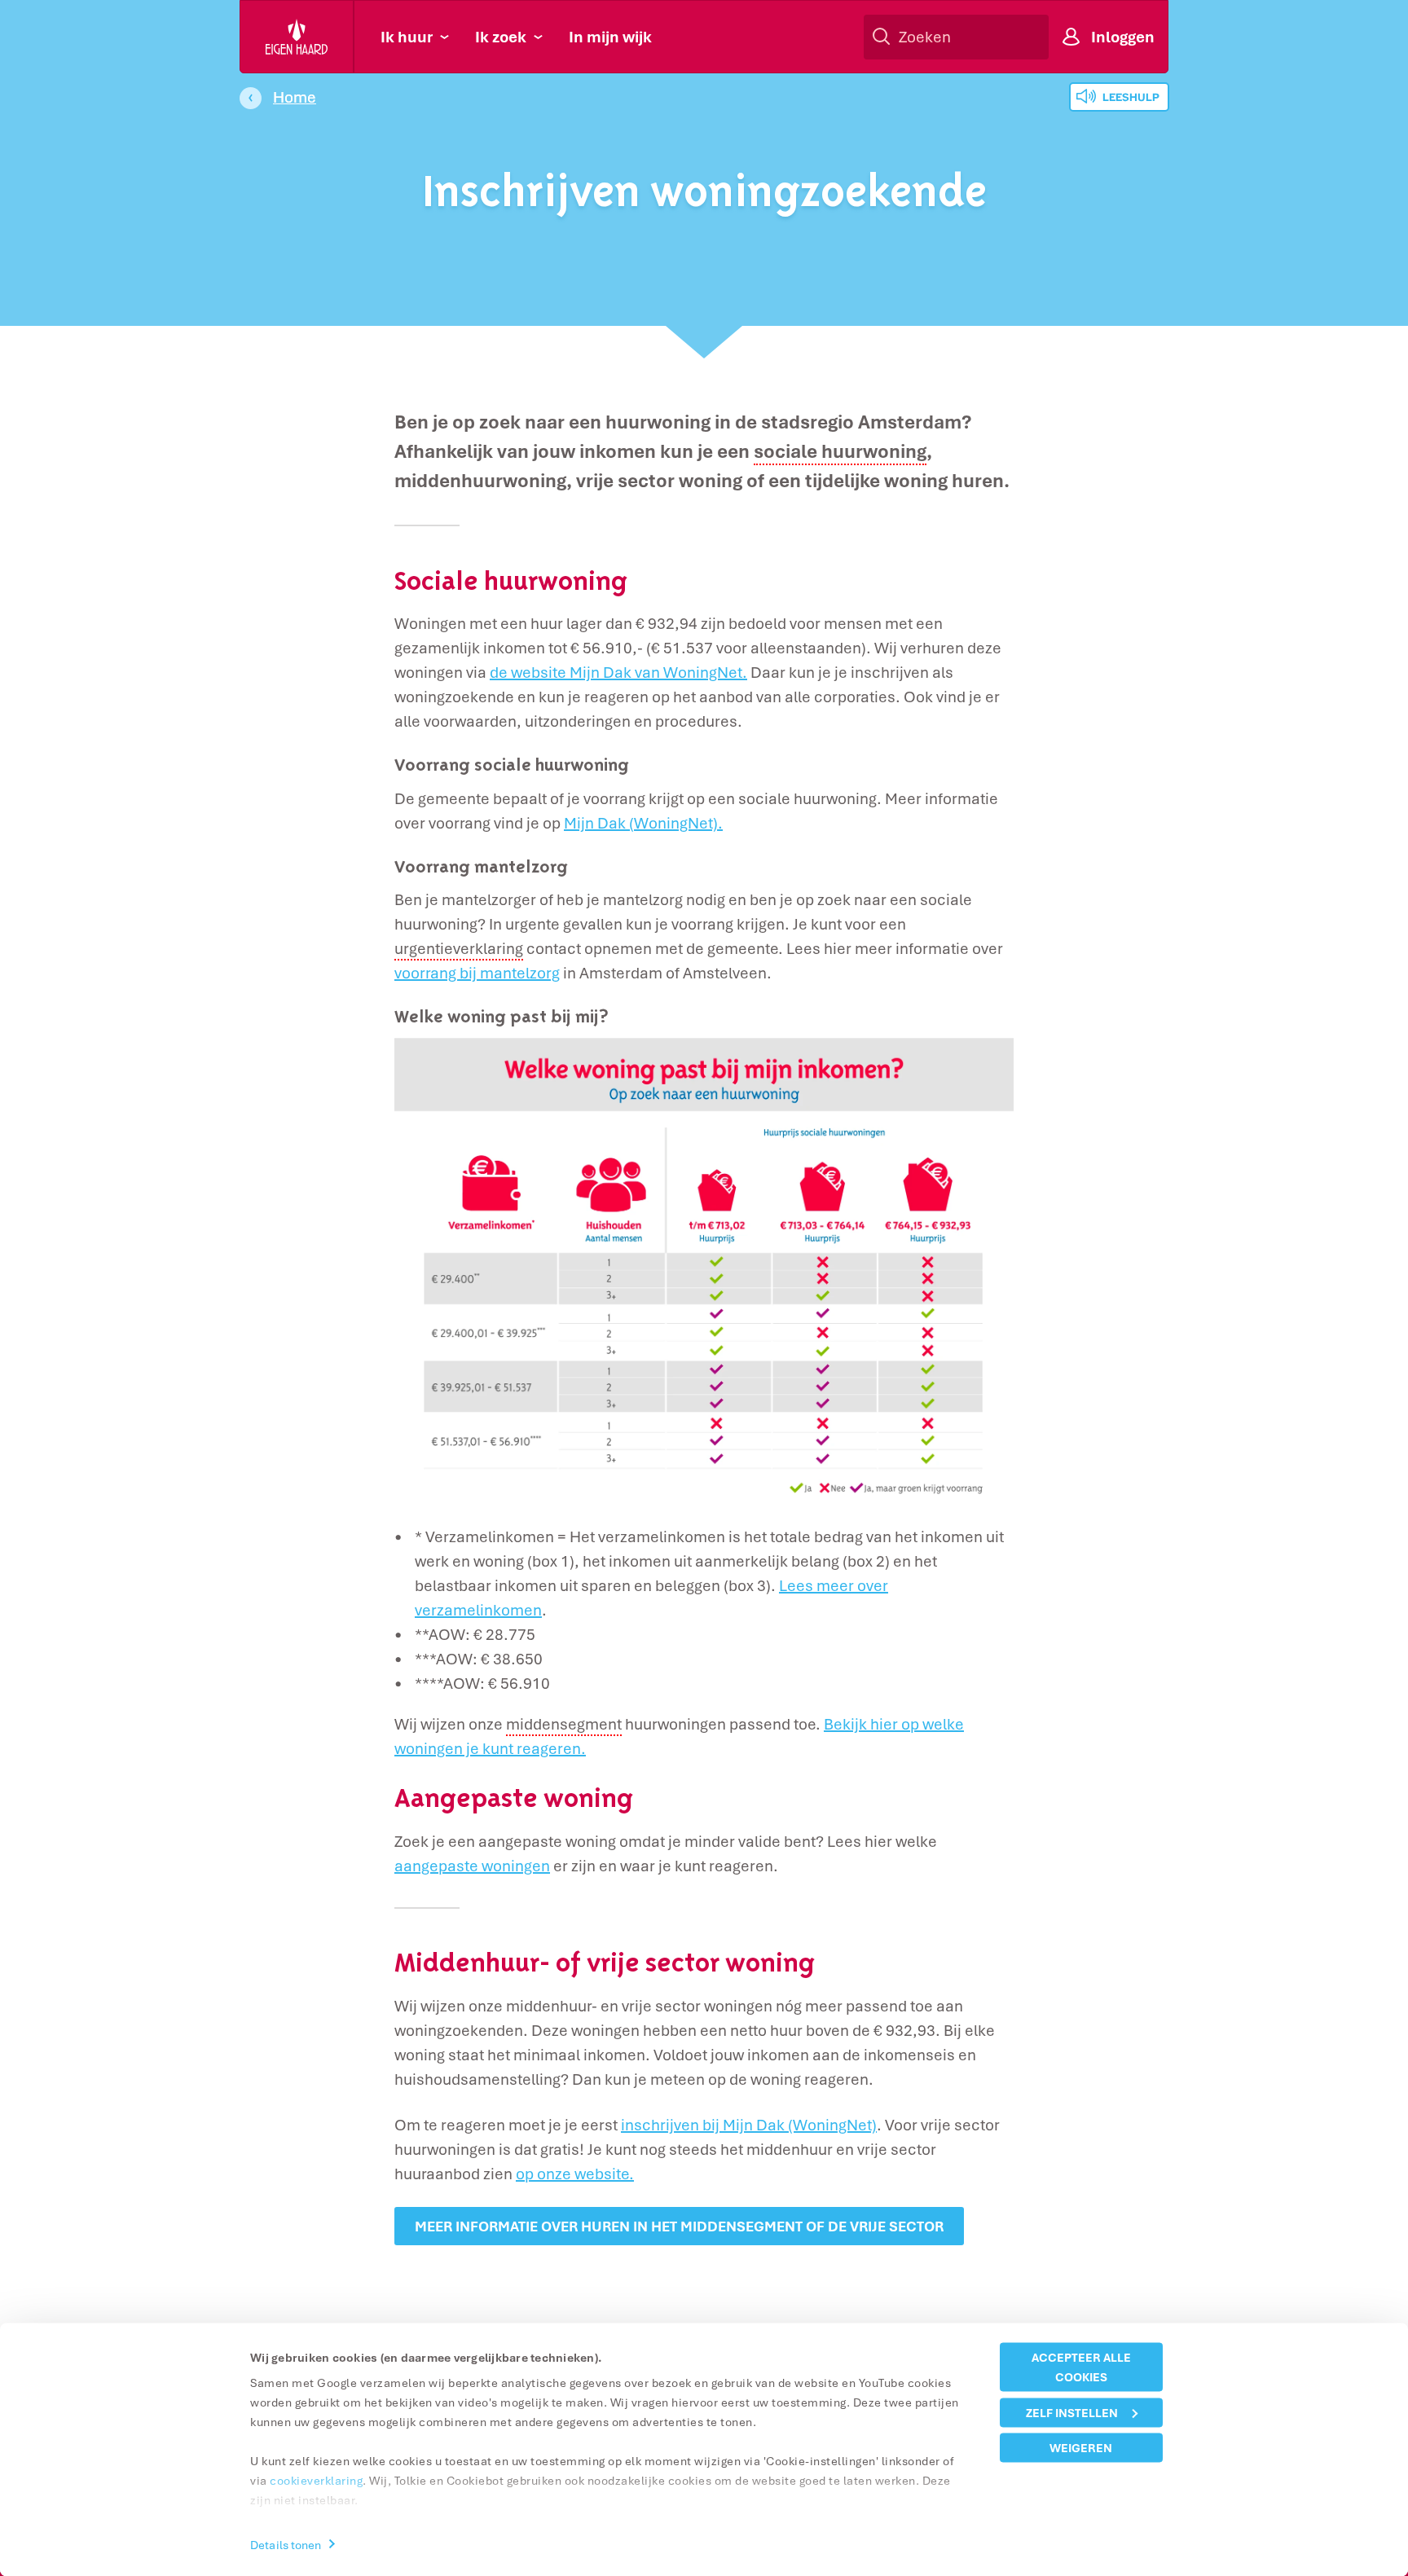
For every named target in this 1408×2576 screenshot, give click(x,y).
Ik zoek (501, 37)
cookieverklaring (316, 2480)
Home (295, 97)
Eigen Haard (297, 37)
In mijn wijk (610, 37)
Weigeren (1081, 2448)
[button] (840, 452)
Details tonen (286, 2544)
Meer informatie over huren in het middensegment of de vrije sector (679, 2226)
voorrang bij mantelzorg (477, 973)
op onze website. (575, 2174)
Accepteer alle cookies (1081, 2367)
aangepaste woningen (472, 1866)
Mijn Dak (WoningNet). (643, 823)
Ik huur (407, 37)
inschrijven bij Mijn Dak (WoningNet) (749, 2125)
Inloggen (1123, 37)
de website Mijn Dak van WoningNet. (618, 672)
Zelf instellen (1072, 2412)
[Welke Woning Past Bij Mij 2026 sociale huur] (704, 1268)
